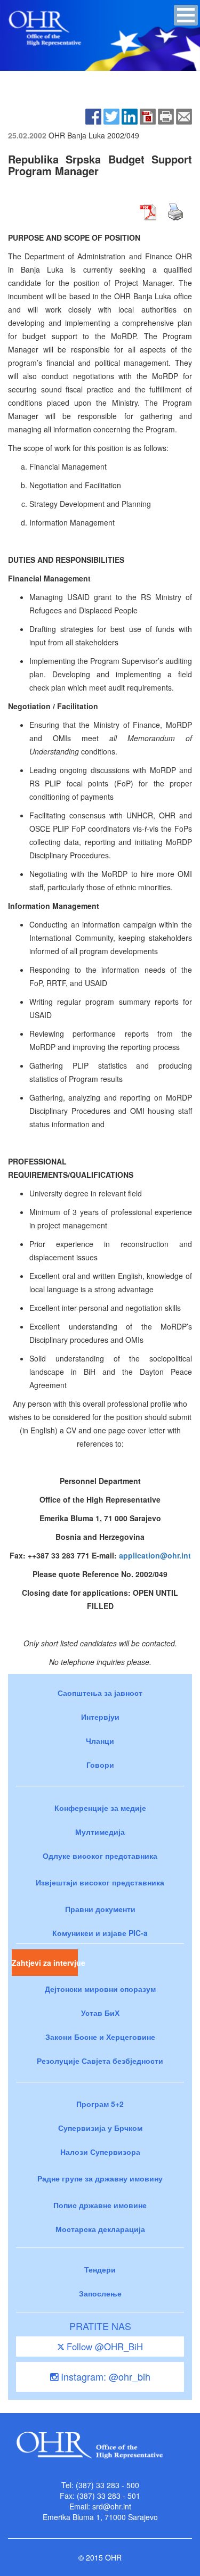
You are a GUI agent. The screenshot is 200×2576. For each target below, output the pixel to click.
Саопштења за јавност (100, 1693)
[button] (186, 15)
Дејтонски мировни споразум (100, 1989)
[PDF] (148, 115)
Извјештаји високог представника (100, 1882)
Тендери (100, 2269)
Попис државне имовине (100, 2205)
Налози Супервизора (100, 2152)
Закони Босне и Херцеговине (100, 2037)
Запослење (100, 2293)
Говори (100, 1765)
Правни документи (100, 1909)
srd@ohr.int (112, 2506)
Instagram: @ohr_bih (104, 2376)
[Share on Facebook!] (93, 115)
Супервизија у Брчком (100, 2128)
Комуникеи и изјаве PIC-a (100, 1933)
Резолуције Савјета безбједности (100, 2061)
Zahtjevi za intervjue (45, 1963)
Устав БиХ (100, 2013)
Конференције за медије (100, 1808)
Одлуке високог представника (100, 1856)
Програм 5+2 (100, 2104)
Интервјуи (100, 1717)
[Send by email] (184, 115)
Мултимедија (100, 1832)
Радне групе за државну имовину (100, 2178)
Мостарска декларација (100, 2229)
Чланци (100, 1741)
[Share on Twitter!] (111, 115)
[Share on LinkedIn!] (130, 115)
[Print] (166, 115)
